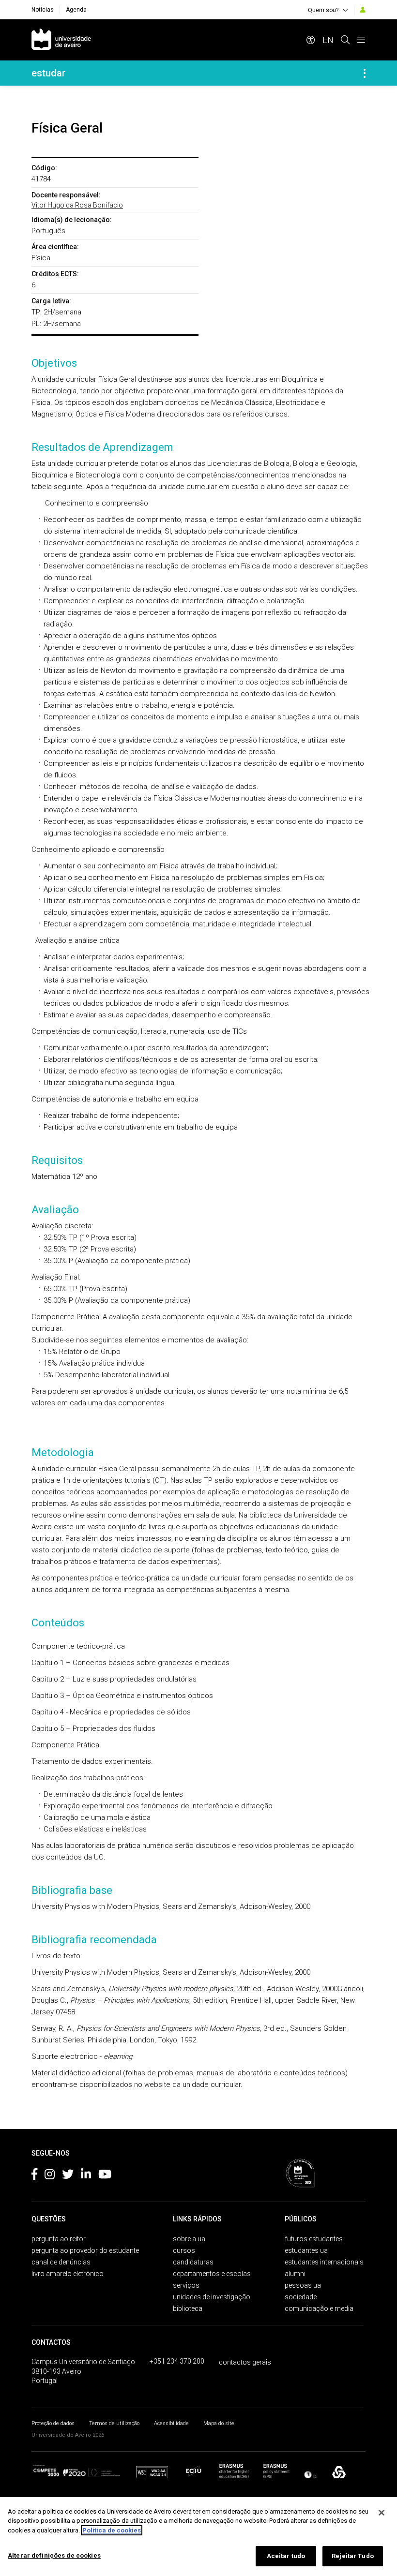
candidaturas (193, 2262)
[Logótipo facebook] (34, 2176)
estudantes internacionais (324, 2262)
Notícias (43, 10)
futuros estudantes (314, 2239)
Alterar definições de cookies (54, 2555)
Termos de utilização (114, 2423)
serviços (186, 2285)
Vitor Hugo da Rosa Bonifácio (77, 205)
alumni (295, 2274)
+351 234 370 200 (177, 2361)
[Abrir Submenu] (365, 73)
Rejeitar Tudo (353, 2556)
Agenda (76, 10)
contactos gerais (245, 2362)
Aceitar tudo (286, 2556)
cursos (184, 2250)
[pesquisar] (345, 40)
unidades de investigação (212, 2297)
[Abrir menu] (361, 40)
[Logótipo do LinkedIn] (86, 2176)
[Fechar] (382, 2513)
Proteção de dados (53, 2423)
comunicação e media (319, 2308)
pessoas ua (303, 2285)
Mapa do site (219, 2423)
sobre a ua (189, 2239)
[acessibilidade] (311, 40)
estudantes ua (306, 2250)
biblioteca (188, 2308)
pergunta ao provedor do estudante (85, 2250)
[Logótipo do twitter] (68, 2176)
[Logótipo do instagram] (50, 2176)
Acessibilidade (171, 2423)
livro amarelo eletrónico (68, 2274)
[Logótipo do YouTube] (105, 2176)
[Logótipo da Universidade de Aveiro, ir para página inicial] (61, 40)
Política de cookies (112, 2530)
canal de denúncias (61, 2262)
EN (328, 40)
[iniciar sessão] (363, 10)
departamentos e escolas (212, 2274)
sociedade (301, 2297)
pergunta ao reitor (59, 2239)
